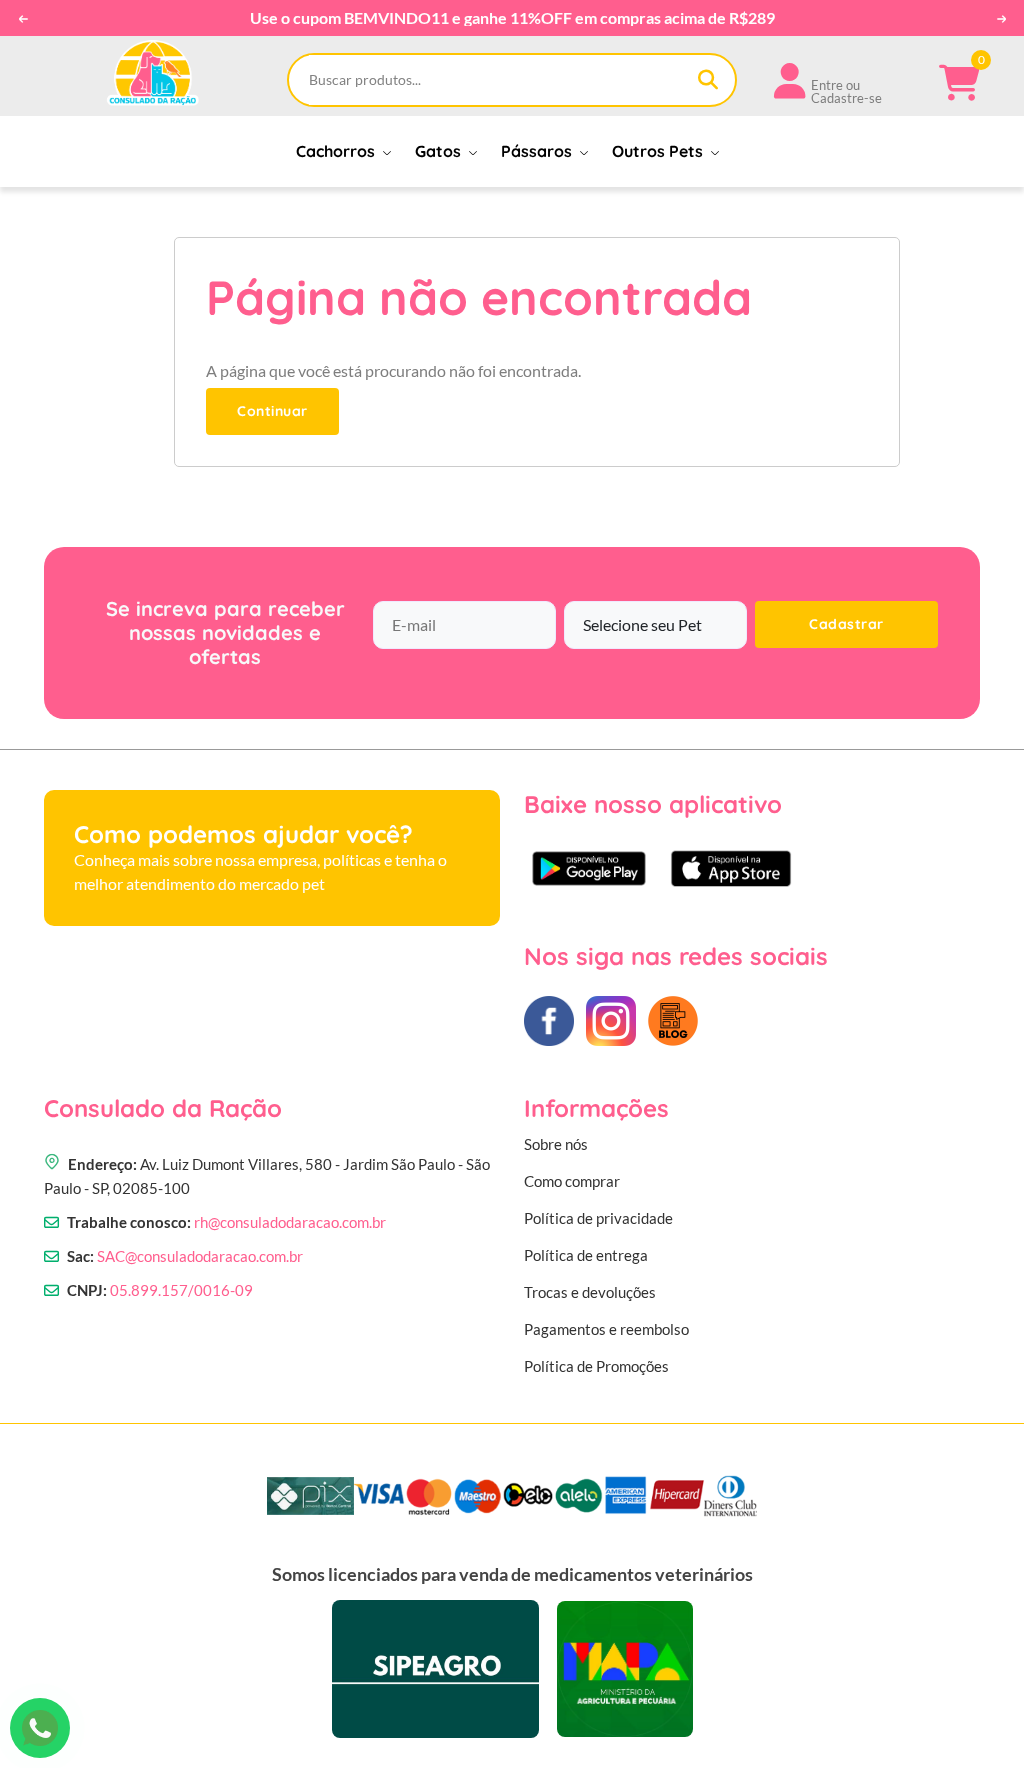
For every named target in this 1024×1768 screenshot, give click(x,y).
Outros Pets (659, 151)
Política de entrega (586, 1255)
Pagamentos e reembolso (606, 1329)
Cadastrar (846, 624)
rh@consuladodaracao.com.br (290, 1222)
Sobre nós (556, 1144)
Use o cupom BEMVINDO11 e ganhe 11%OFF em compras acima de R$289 (512, 18)
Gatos (440, 151)
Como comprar (572, 1181)
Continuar (272, 411)
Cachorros (337, 151)
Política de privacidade (598, 1218)
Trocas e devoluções (590, 1292)
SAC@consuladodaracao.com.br (200, 1256)
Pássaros (538, 151)
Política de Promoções (596, 1366)
